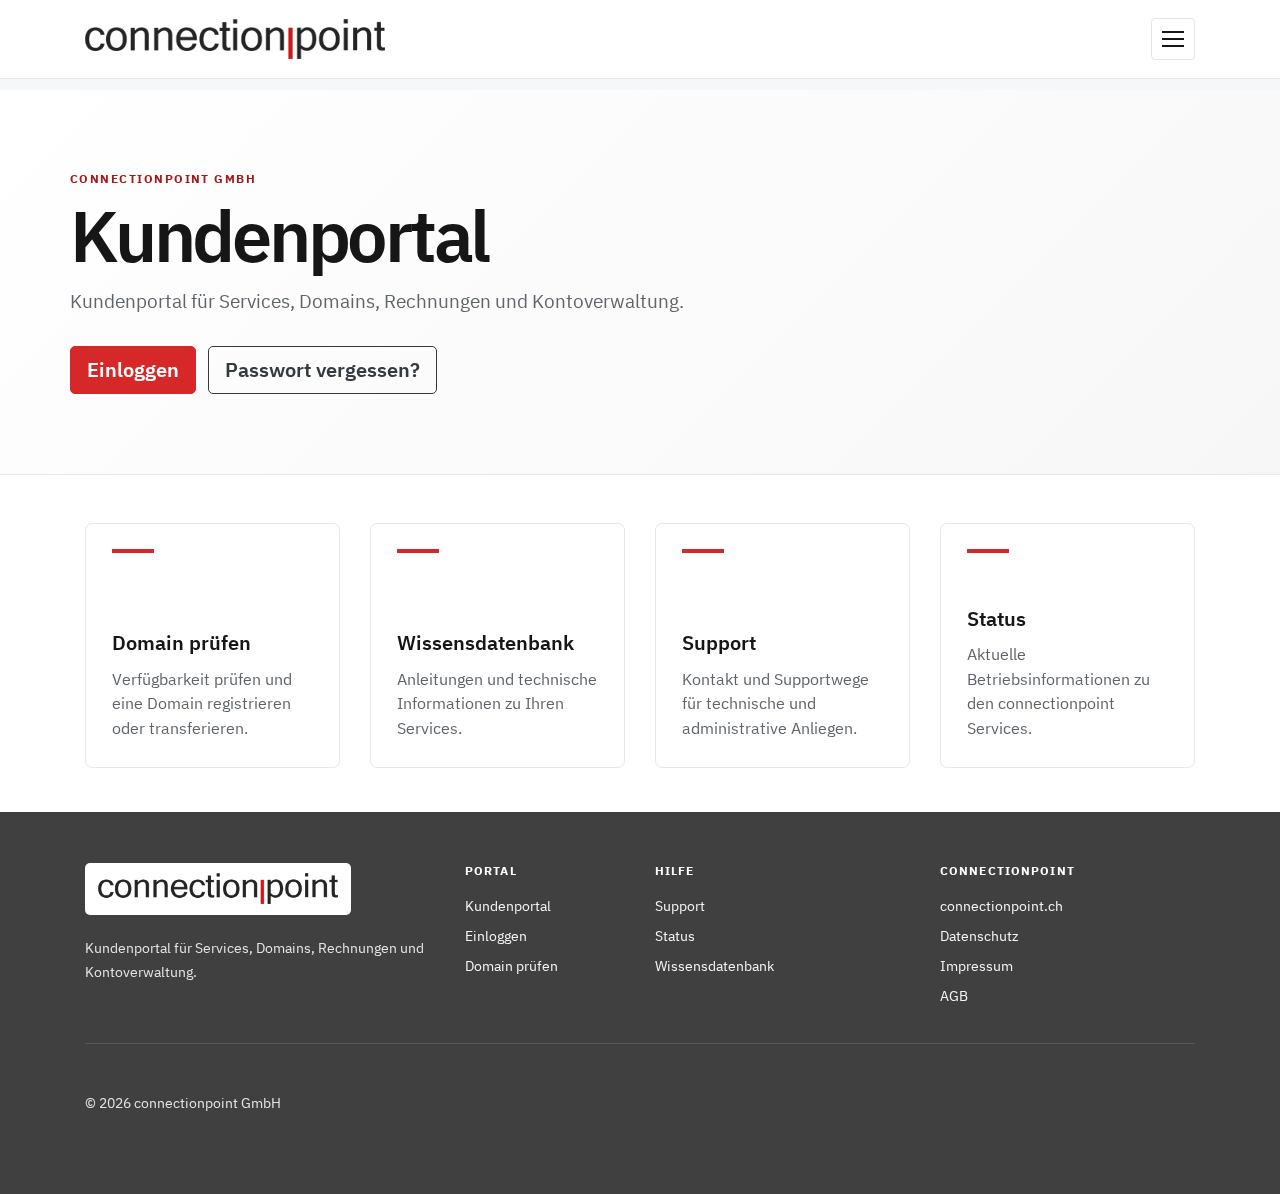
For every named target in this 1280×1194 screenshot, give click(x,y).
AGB (954, 995)
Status (675, 935)
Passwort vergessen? (322, 369)
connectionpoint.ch (1001, 905)
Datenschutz (979, 935)
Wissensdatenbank (714, 965)
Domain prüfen (511, 965)
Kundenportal (508, 905)
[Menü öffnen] (1173, 39)
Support (680, 905)
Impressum (976, 965)
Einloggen (133, 369)
